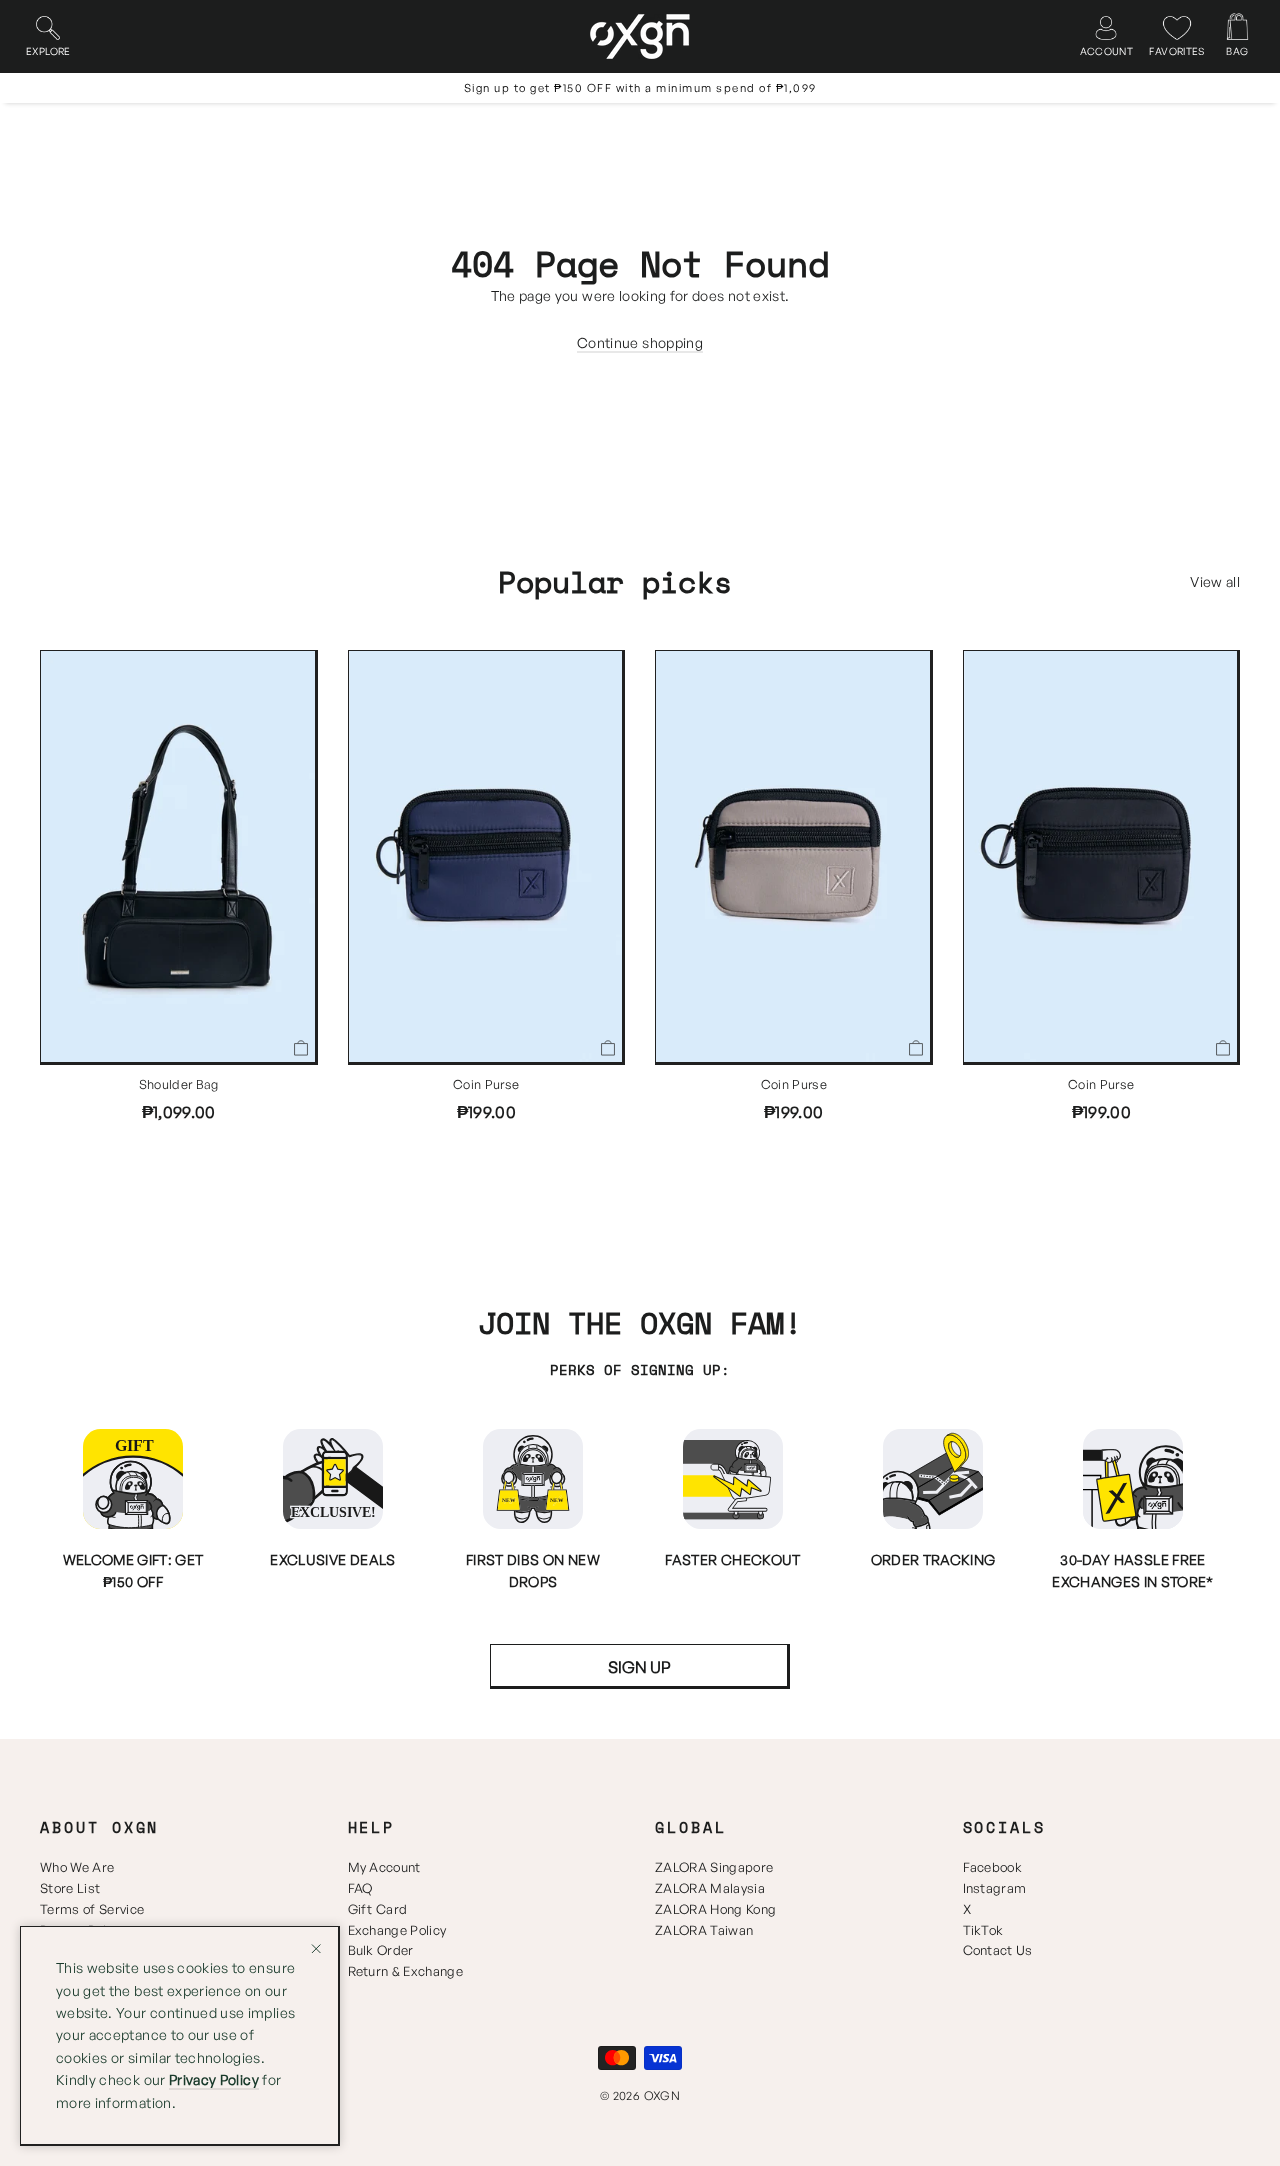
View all (1215, 581)
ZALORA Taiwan (704, 1930)
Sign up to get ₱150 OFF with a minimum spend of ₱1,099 (640, 88)
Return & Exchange (406, 1971)
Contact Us (998, 1950)
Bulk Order (381, 1950)
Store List (70, 1888)
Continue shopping (640, 342)
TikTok (983, 1930)
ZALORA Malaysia (710, 1888)
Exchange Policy (397, 1930)
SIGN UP (639, 1667)
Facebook (993, 1867)
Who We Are (77, 1867)
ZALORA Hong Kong (715, 1909)
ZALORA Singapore (714, 1867)
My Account (384, 1867)
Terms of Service (92, 1909)
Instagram (995, 1888)
